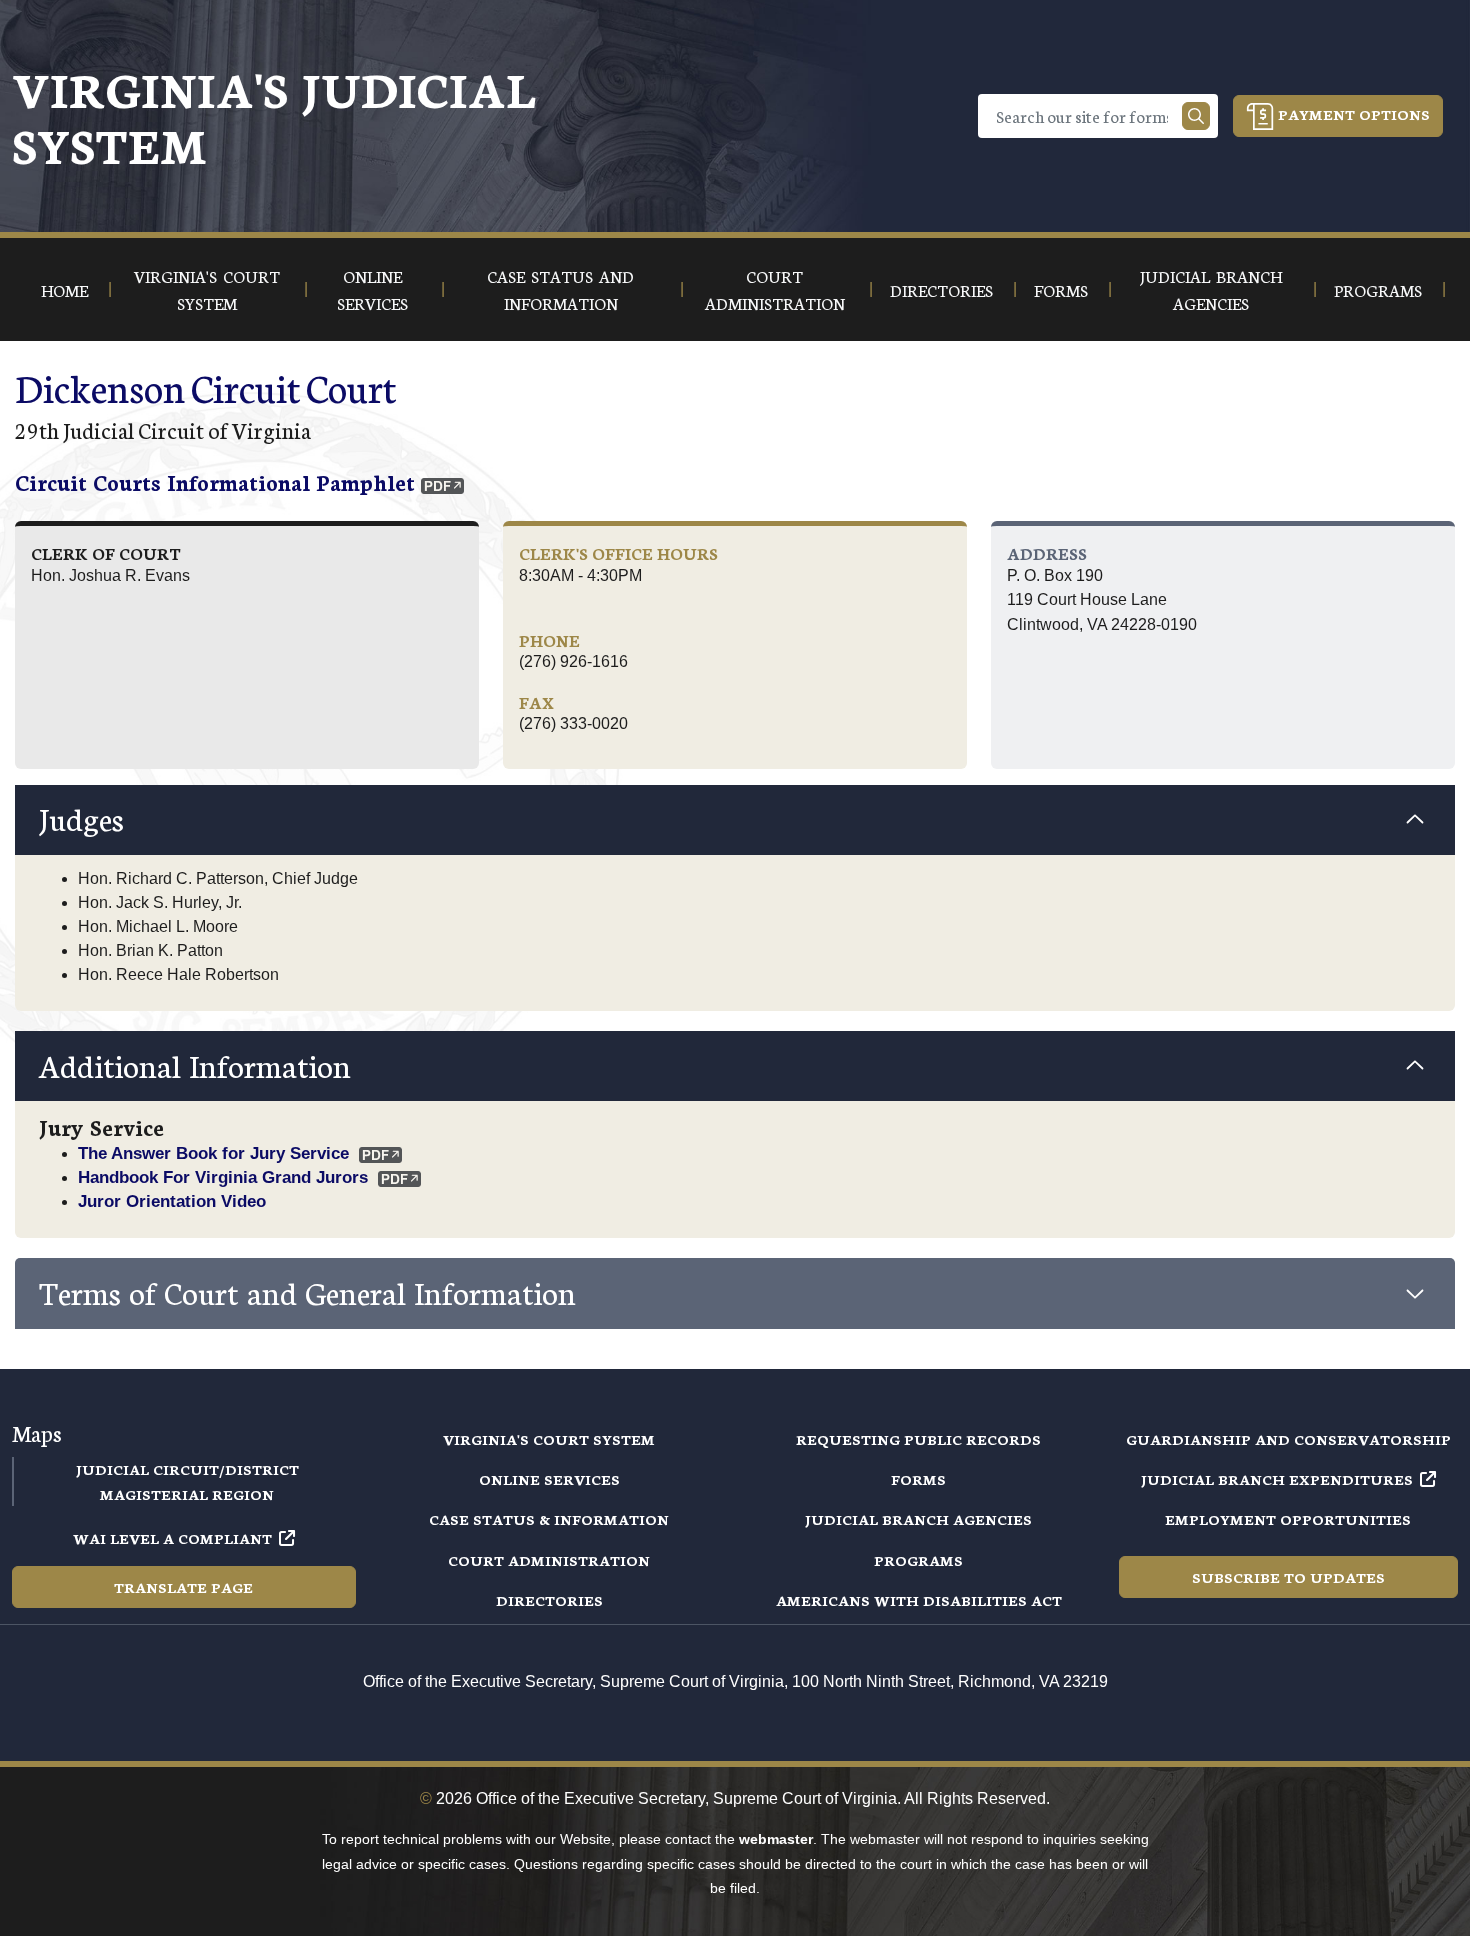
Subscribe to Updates (1288, 1577)
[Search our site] (1196, 116)
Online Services (549, 1479)
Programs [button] (1378, 289)
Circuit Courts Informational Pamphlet (215, 481)
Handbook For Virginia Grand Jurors (223, 1177)
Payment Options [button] (1352, 114)
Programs (918, 1560)
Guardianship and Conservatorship (1288, 1439)
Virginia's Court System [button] (207, 289)
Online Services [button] (372, 289)
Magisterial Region (187, 1494)
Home (64, 289)
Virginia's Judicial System (274, 115)
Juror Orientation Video (172, 1201)
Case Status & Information (549, 1519)
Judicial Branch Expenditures (1277, 1479)
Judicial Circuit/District (187, 1469)
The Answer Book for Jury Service (213, 1153)
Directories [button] (941, 289)
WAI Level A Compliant (172, 1538)
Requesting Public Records (918, 1439)
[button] (735, 820)
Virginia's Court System (549, 1439)
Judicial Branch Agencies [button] (1211, 289)
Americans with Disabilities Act (919, 1600)
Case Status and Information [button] (560, 289)
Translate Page (183, 1587)
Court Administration (549, 1560)
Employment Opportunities (1288, 1519)
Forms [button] (1061, 289)
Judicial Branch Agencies (918, 1519)
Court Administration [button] (775, 289)
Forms (918, 1479)
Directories (549, 1600)
